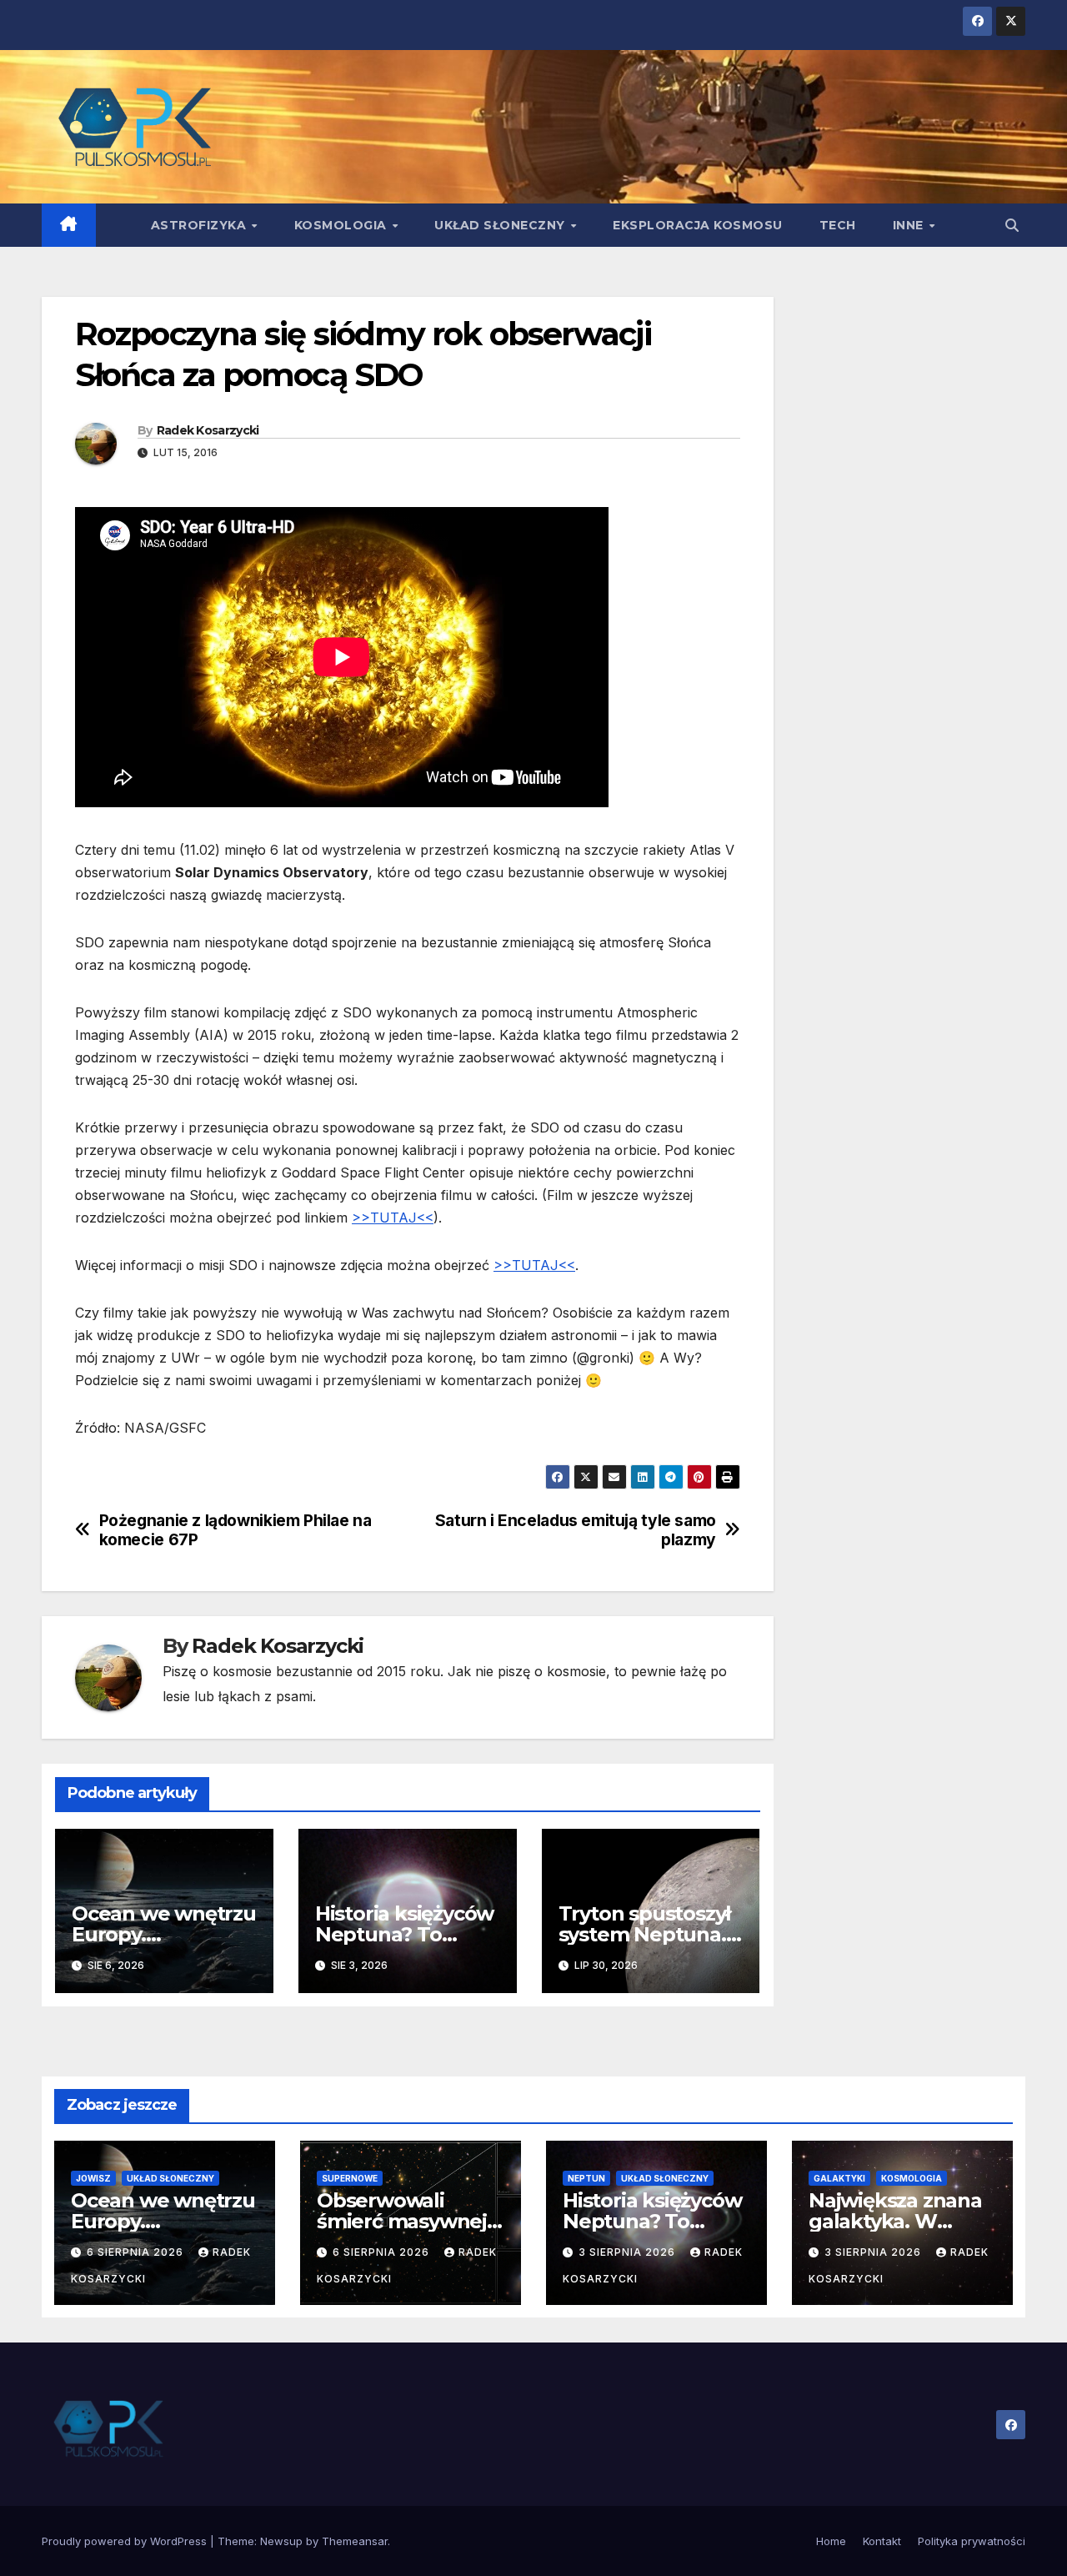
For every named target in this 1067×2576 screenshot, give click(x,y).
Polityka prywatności (972, 2541)
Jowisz (93, 2178)
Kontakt (882, 2541)
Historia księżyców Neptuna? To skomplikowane (404, 1934)
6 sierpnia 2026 (137, 2252)
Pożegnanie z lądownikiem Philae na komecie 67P (235, 1530)
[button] (1012, 225)
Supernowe (350, 2178)
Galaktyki (839, 2178)
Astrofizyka (200, 225)
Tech (838, 225)
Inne (910, 225)
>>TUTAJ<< (393, 1218)
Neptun (586, 2178)
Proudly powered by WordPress (126, 2541)
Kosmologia (343, 225)
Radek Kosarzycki (208, 430)
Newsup (281, 2541)
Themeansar (355, 2541)
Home (831, 2541)
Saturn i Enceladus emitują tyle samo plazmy (576, 1530)
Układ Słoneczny (501, 225)
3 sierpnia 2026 (629, 2252)
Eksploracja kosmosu (698, 225)
